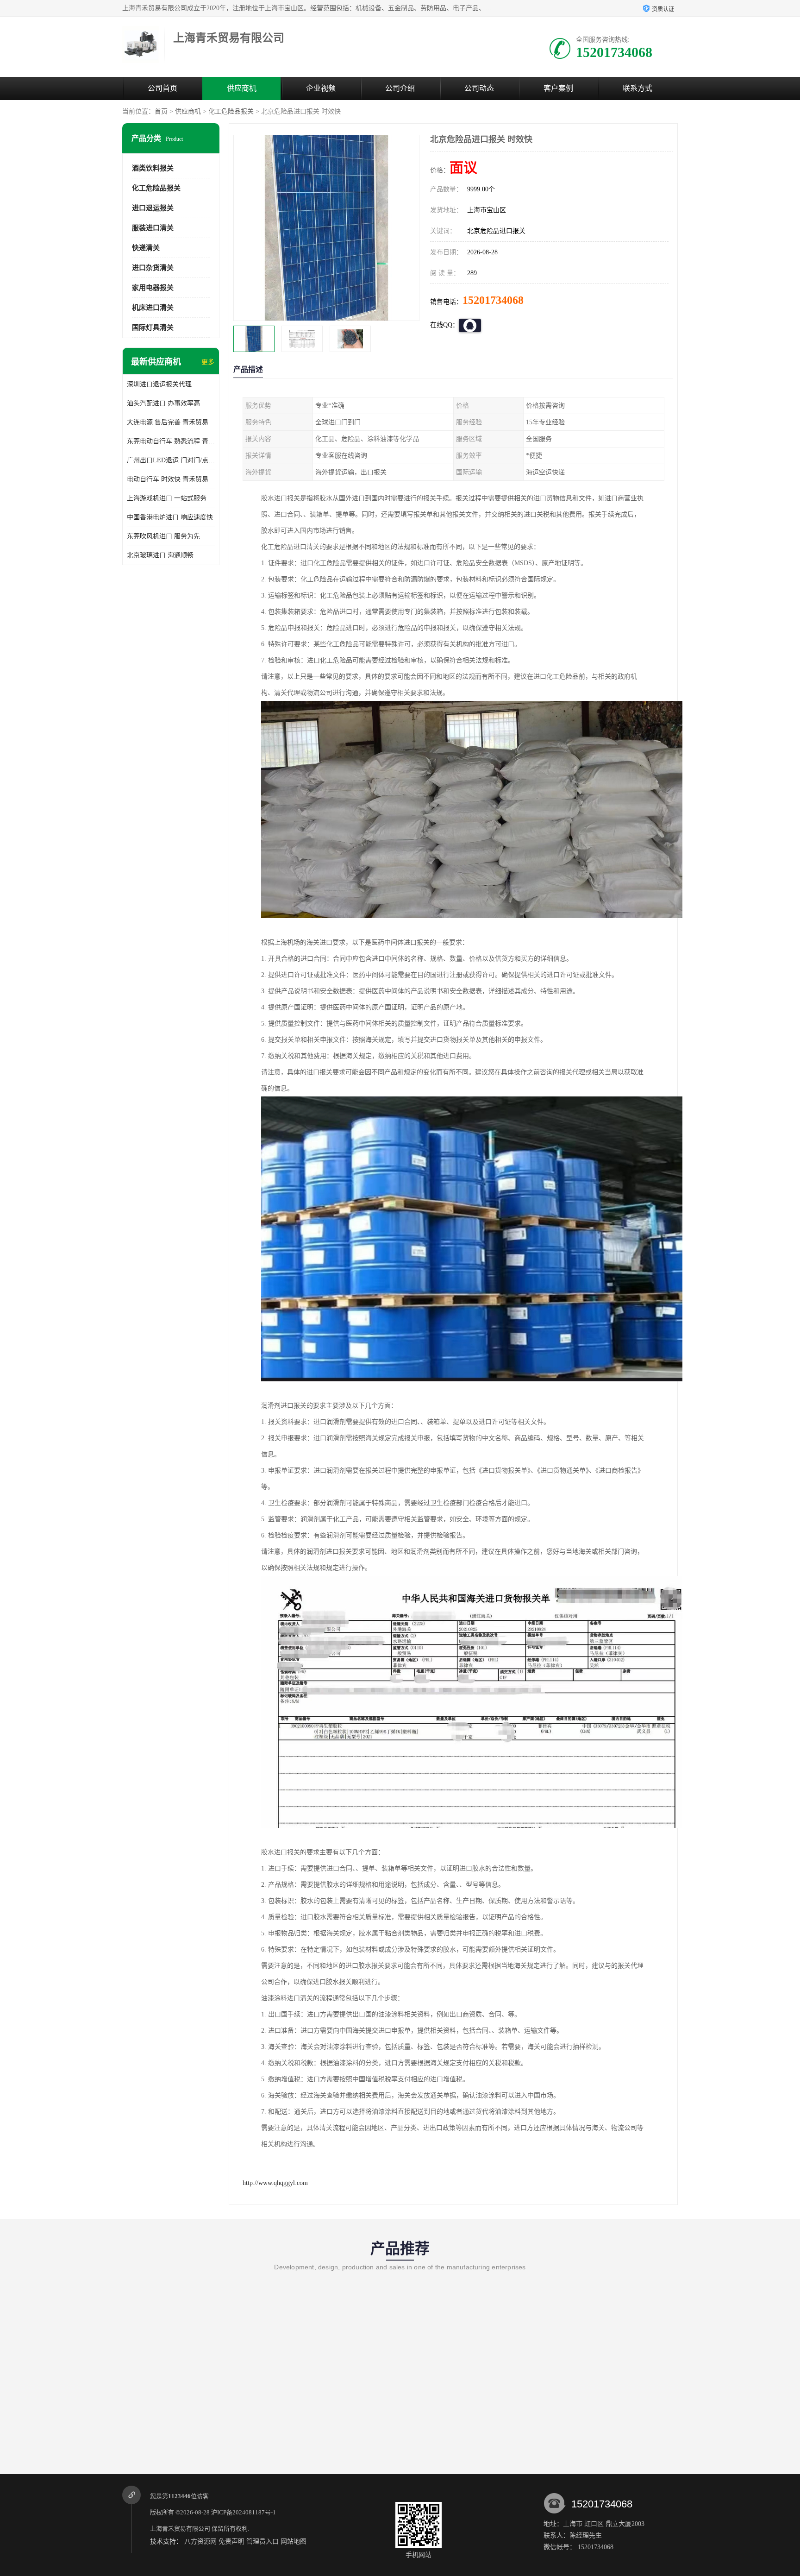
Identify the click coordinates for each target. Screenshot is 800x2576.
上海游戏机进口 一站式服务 (167, 498)
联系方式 (637, 88)
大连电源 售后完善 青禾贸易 (168, 422)
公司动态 (479, 88)
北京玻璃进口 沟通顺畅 (160, 555)
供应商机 (242, 88)
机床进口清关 (153, 308)
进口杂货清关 (153, 268)
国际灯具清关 (153, 328)
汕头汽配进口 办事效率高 (163, 403)
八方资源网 (200, 2541)
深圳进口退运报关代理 (159, 384)
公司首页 (162, 88)
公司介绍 (400, 88)
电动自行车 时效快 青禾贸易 (168, 479)
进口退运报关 (153, 208)
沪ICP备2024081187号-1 (244, 2512)
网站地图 (294, 2541)
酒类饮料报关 (153, 168)
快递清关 (146, 248)
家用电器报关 (153, 288)
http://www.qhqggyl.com (275, 2183)
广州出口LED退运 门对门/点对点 (171, 460)
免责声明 (231, 2541)
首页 (161, 111)
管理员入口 (262, 2541)
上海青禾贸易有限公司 (180, 2529)
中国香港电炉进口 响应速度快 (170, 517)
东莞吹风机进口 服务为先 (163, 536)
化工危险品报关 (231, 111)
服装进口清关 (153, 228)
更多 (208, 362)
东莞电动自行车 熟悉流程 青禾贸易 (171, 441)
